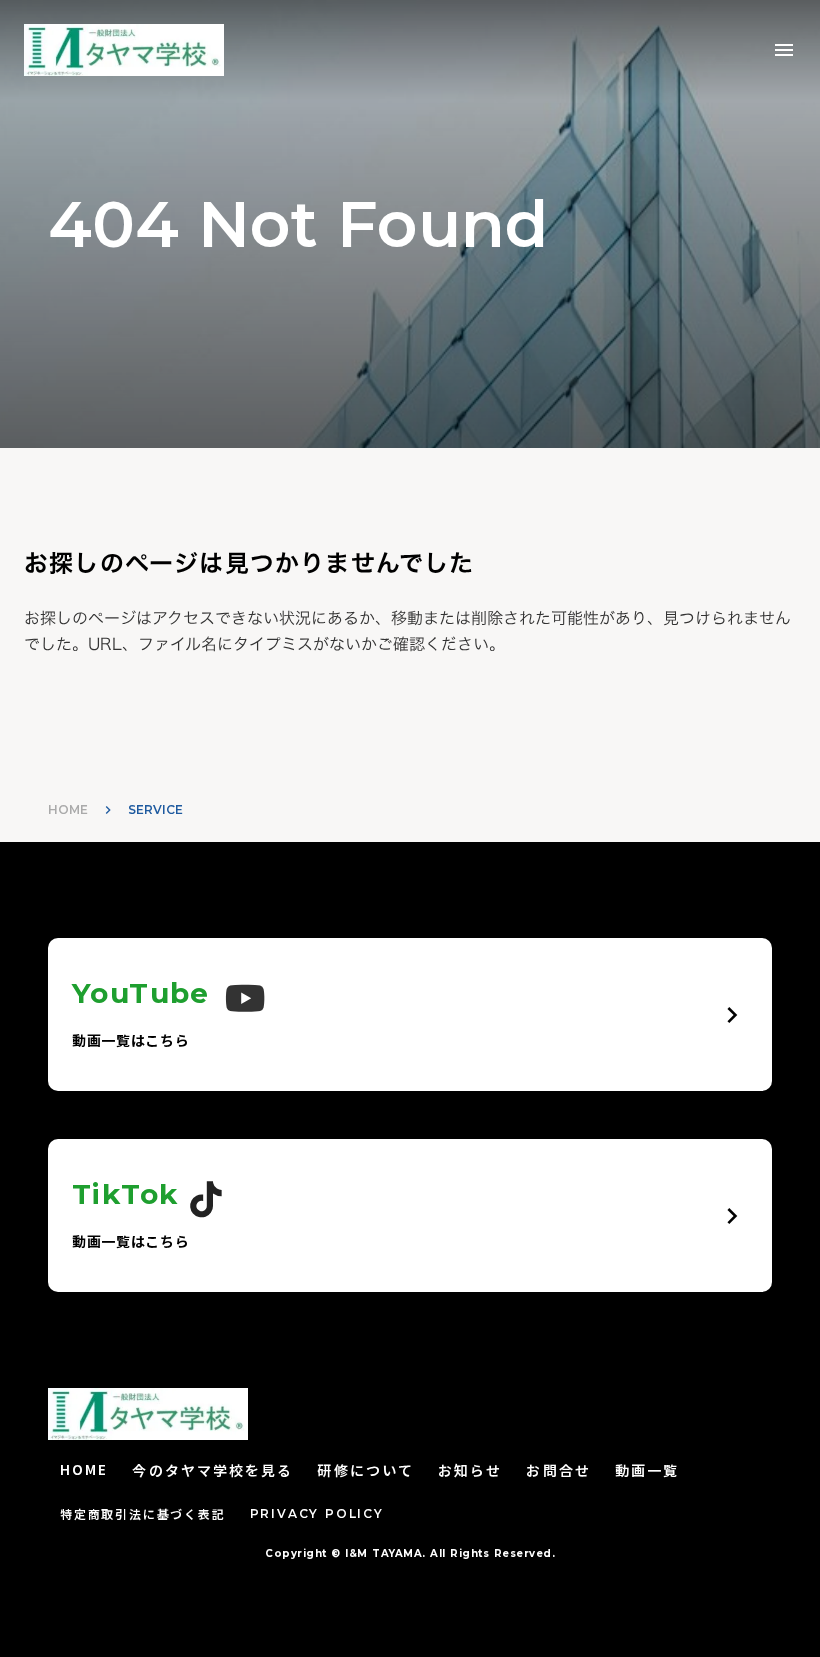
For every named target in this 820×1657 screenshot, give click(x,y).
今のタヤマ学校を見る (212, 1470)
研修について (365, 1470)
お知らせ (470, 1470)
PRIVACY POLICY (317, 1513)
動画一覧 (647, 1470)
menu (784, 50)
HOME (68, 809)
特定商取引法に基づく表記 (143, 1514)
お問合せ (558, 1470)
